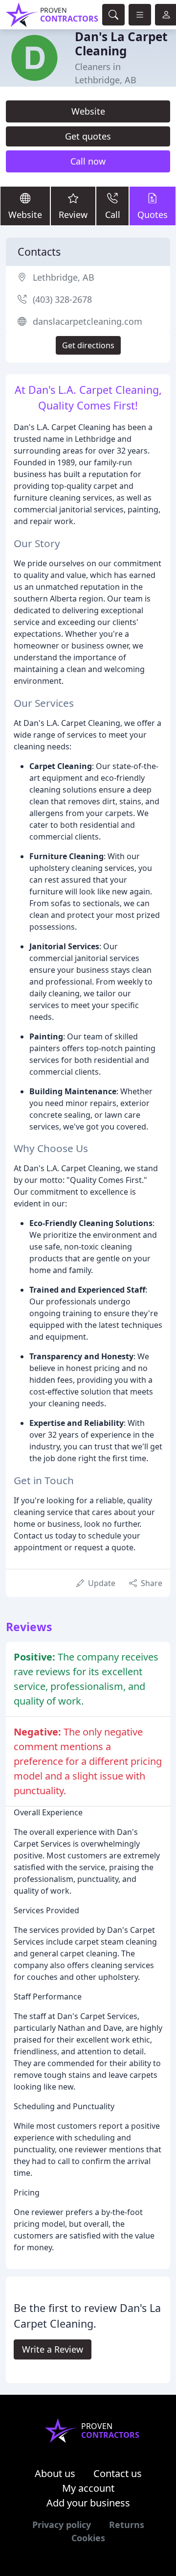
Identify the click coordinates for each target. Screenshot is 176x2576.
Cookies (88, 2538)
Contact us (118, 2473)
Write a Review (53, 2349)
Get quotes (88, 136)
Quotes (153, 215)
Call (113, 215)
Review (73, 215)
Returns (127, 2525)
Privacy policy (62, 2525)
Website (88, 111)
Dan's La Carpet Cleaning (121, 44)
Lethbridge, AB (64, 277)
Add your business (88, 2503)
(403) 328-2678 (62, 299)
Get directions (88, 345)
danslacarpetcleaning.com (88, 321)
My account (88, 2488)
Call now (88, 161)
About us (55, 2473)
